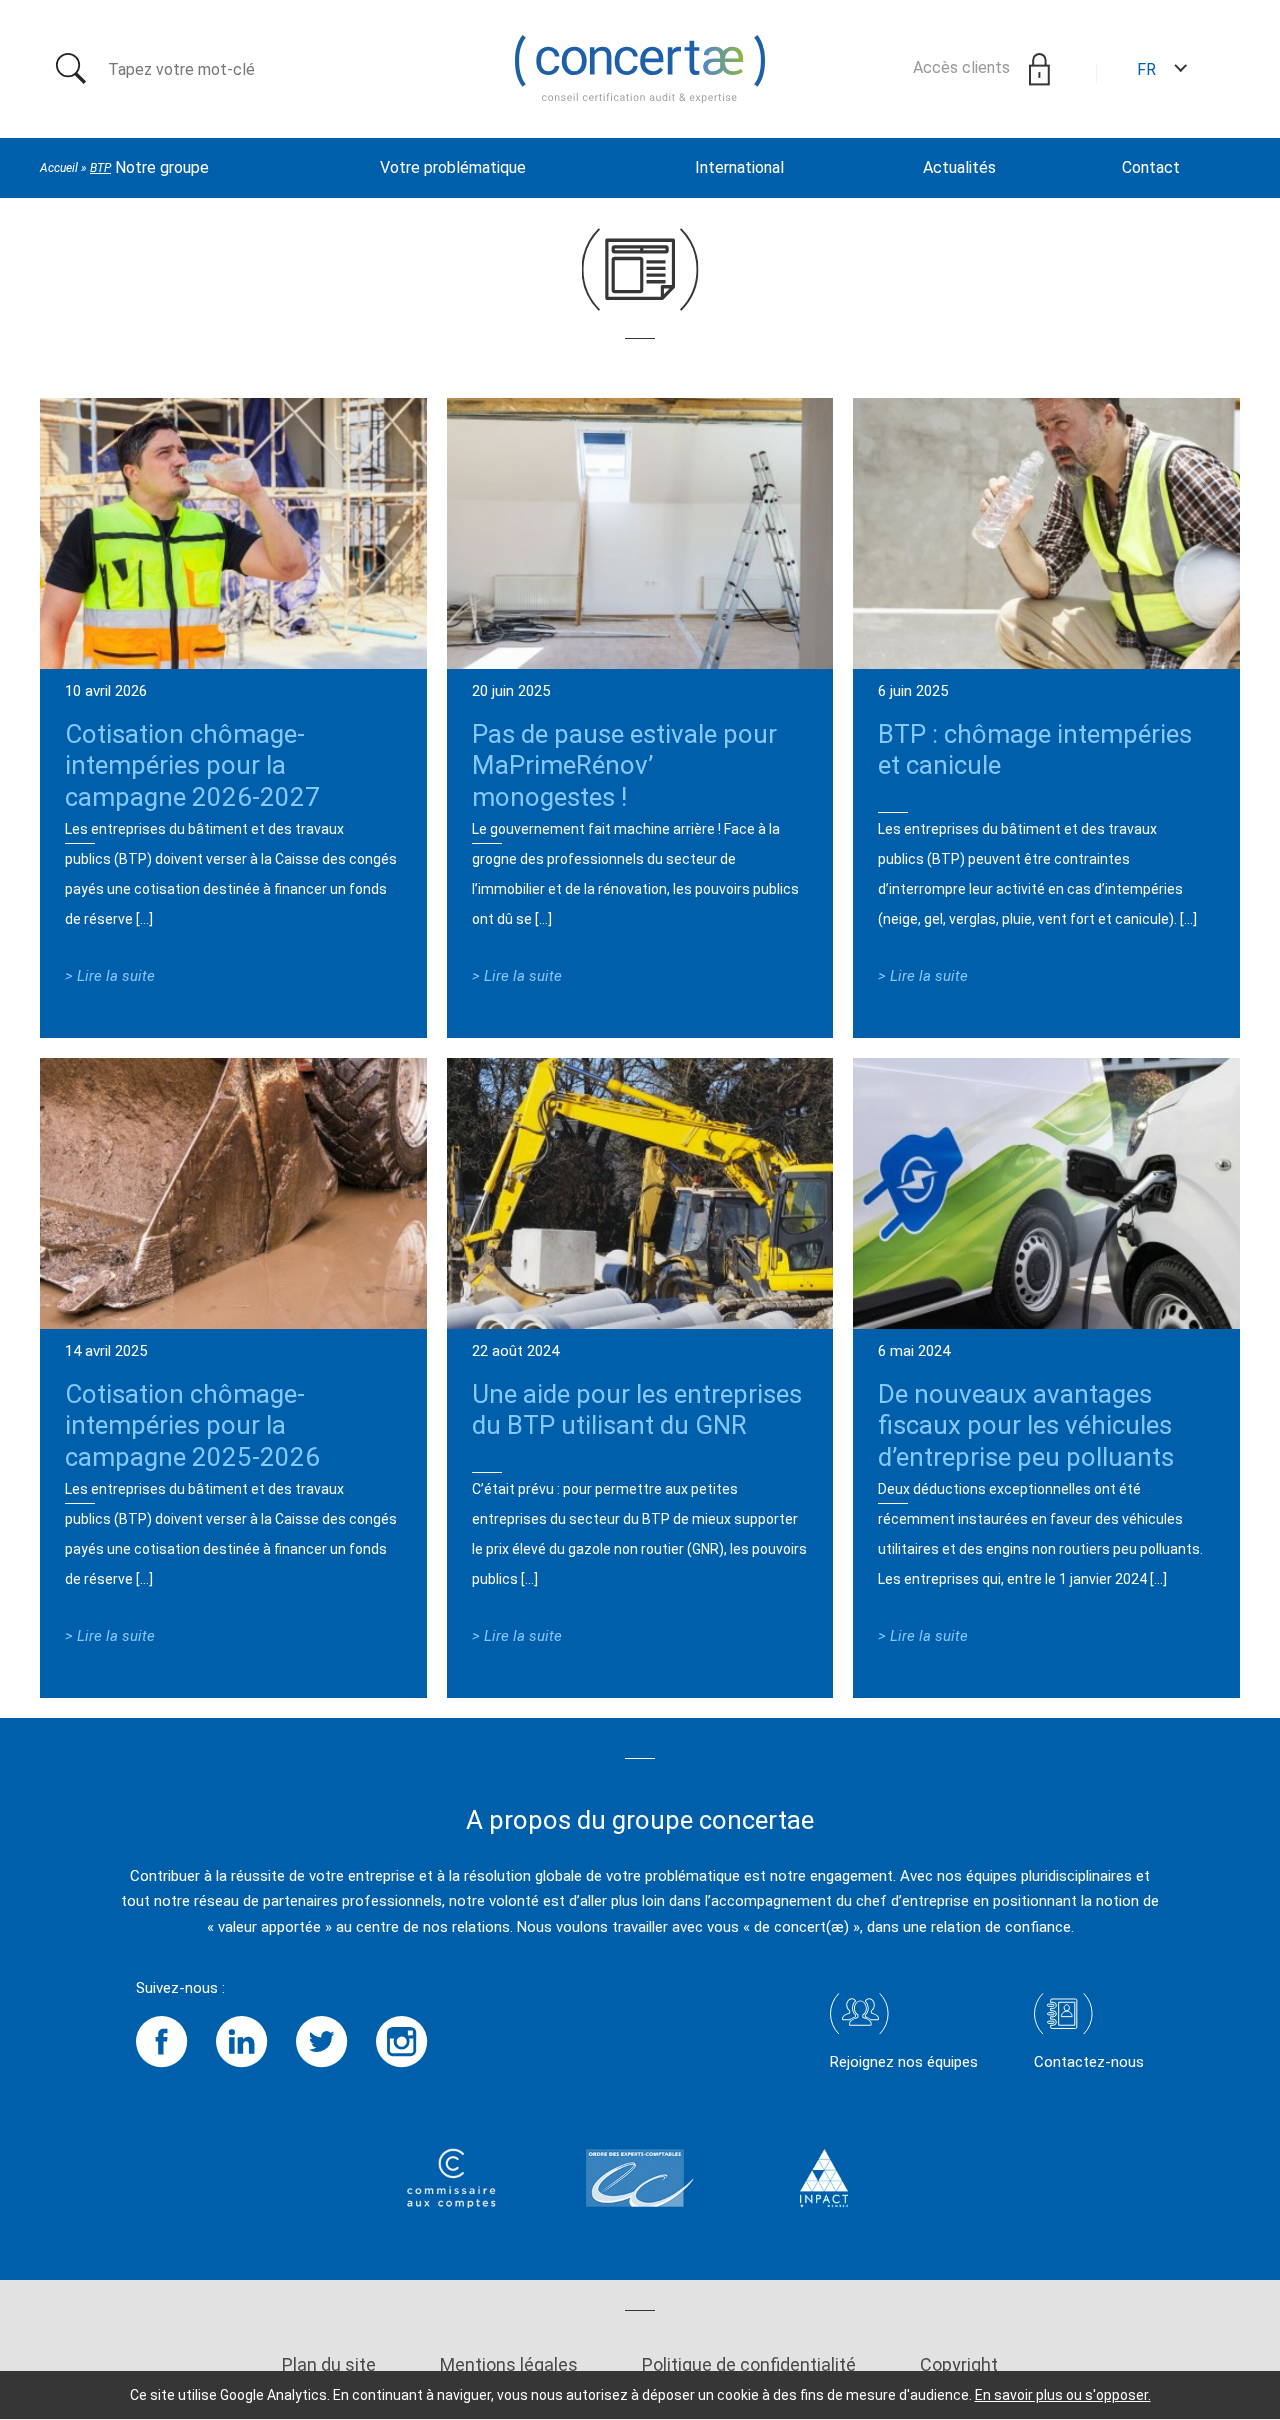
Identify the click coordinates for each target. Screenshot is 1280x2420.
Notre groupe (162, 167)
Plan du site (329, 2364)
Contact (1151, 167)
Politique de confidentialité (749, 2364)
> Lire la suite (110, 976)
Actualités (959, 167)
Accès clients (963, 67)
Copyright (959, 2364)
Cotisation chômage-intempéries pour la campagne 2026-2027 (192, 765)
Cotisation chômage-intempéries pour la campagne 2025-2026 (192, 1425)
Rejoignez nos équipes (904, 2062)
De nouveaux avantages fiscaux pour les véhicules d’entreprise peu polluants (1026, 1425)
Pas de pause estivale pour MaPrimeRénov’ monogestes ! (624, 765)
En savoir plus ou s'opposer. (1063, 2395)
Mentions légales (509, 2364)
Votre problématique (453, 167)
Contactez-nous (1089, 2062)
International (739, 167)
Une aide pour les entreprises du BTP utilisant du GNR (637, 1409)
